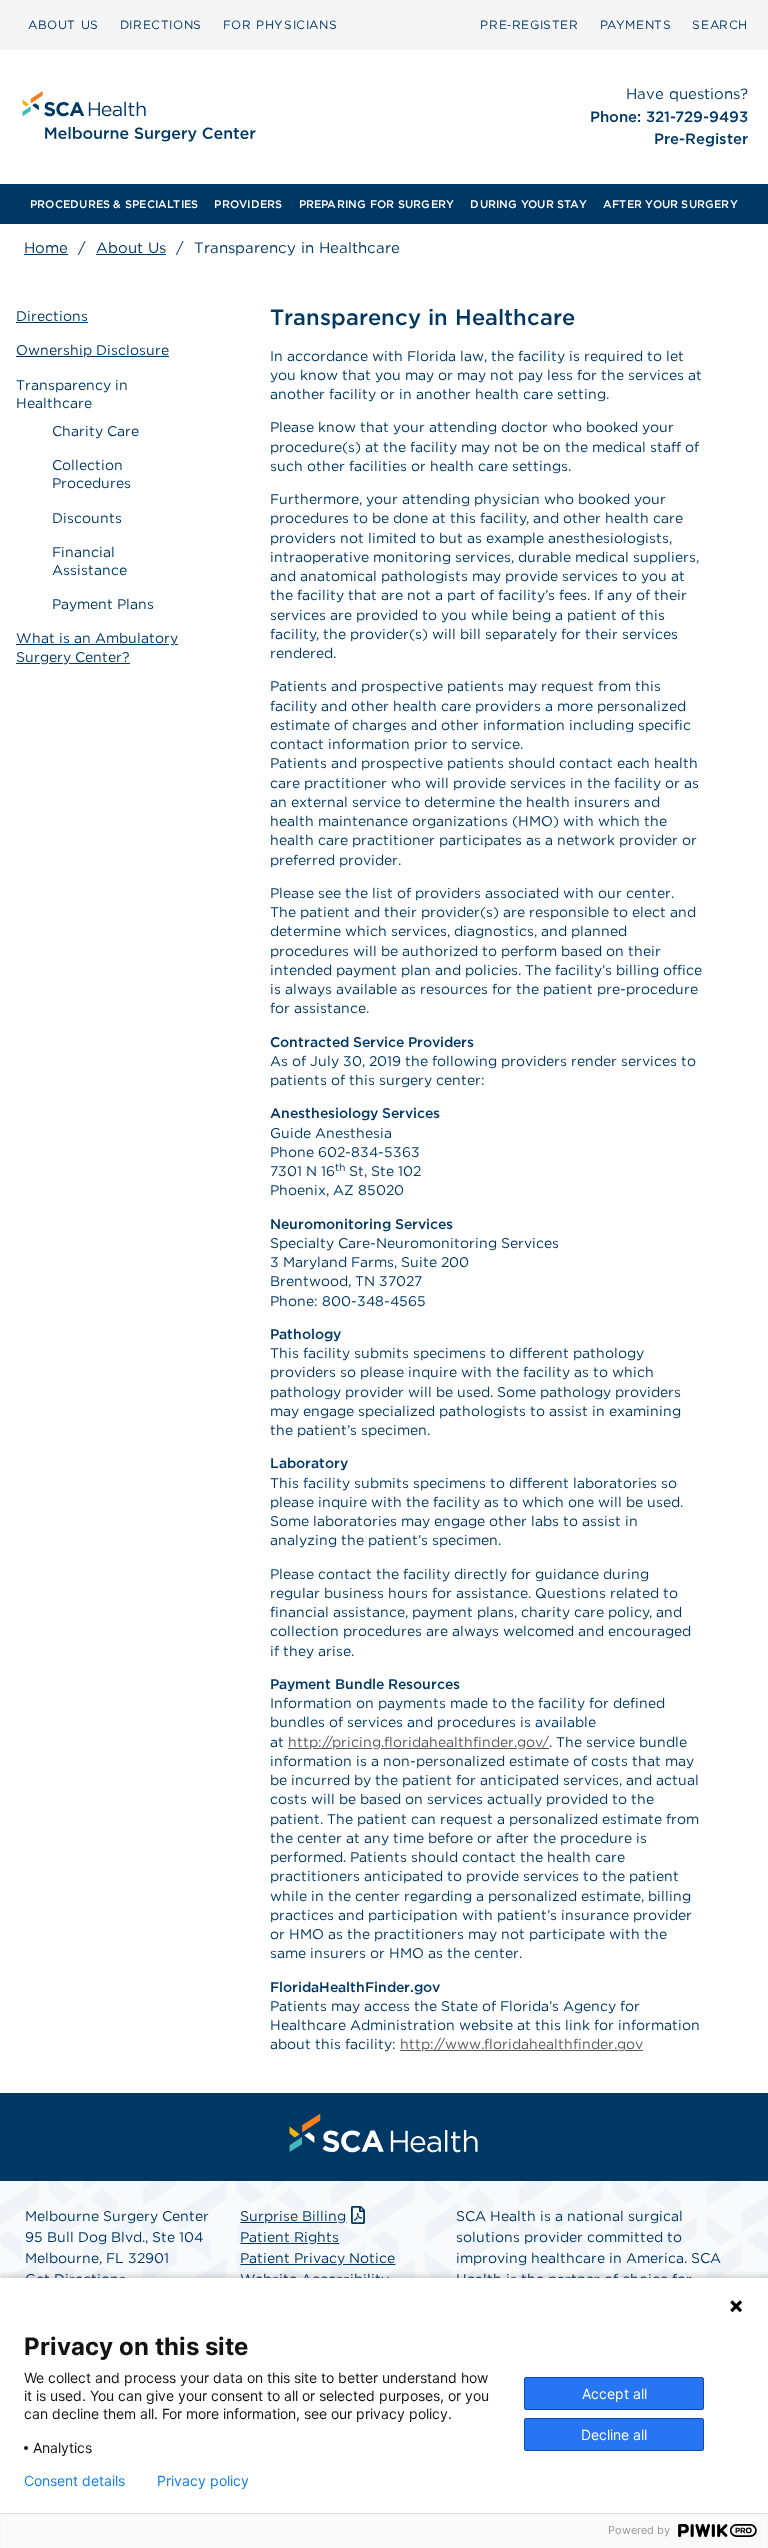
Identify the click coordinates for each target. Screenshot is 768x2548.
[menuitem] (63, 25)
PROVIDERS (248, 204)
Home (46, 248)
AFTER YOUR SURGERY (670, 204)
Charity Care (95, 431)
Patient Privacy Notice (317, 2258)
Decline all (614, 2434)
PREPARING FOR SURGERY (377, 204)
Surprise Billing (293, 2216)
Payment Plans (103, 604)
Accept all (614, 2393)
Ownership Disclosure (92, 350)
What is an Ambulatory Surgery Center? (97, 647)
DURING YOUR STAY (528, 204)
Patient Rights (289, 2237)
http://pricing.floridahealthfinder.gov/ (418, 1742)
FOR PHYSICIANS (280, 24)
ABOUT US (63, 24)
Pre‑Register (529, 24)
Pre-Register (701, 139)
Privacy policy (203, 2481)
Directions (52, 316)
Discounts (87, 518)
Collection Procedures (91, 474)
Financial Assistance (89, 561)
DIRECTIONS (161, 24)
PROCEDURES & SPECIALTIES (114, 204)
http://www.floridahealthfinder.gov (521, 2044)
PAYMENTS (636, 24)
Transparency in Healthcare (72, 394)
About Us (131, 248)
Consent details (74, 2481)
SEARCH (720, 24)
